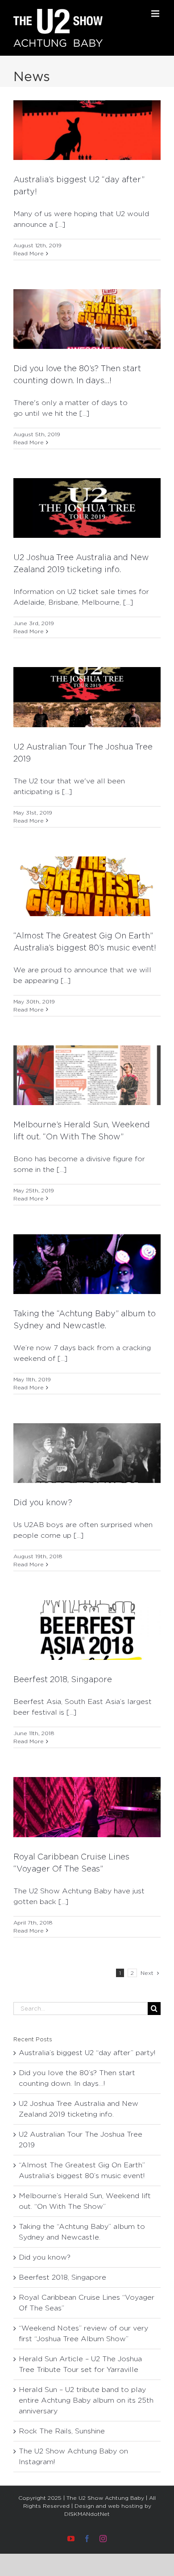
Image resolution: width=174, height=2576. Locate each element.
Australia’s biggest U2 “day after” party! (87, 2053)
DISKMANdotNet (87, 2514)
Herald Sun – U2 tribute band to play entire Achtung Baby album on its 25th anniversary (86, 2400)
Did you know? (43, 1502)
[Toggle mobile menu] (156, 14)
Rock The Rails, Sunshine (62, 2431)
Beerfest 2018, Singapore (63, 1679)
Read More (29, 253)
